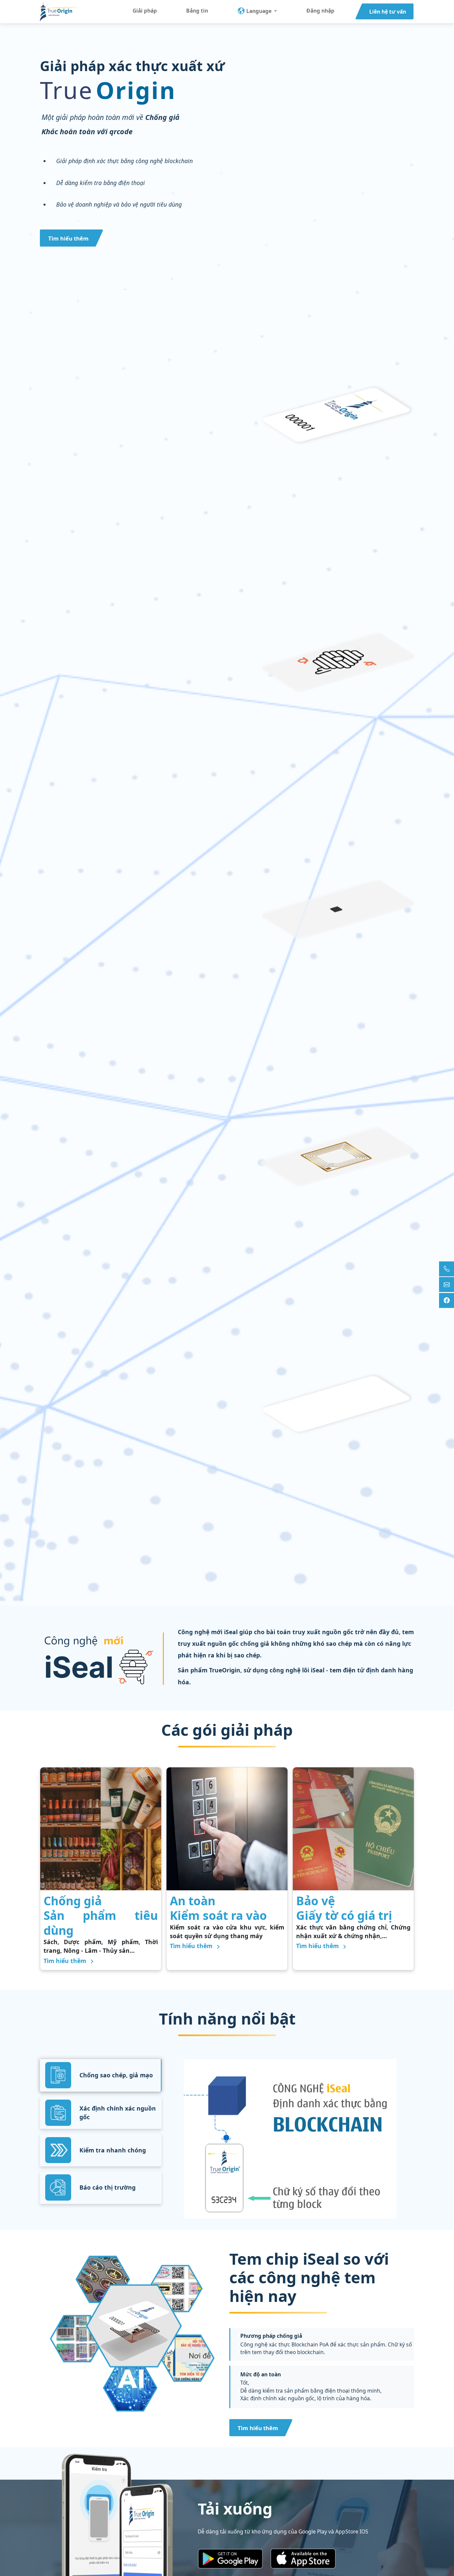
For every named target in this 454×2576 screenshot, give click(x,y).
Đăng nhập (320, 11)
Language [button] (259, 11)
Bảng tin (197, 11)
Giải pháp (145, 11)
